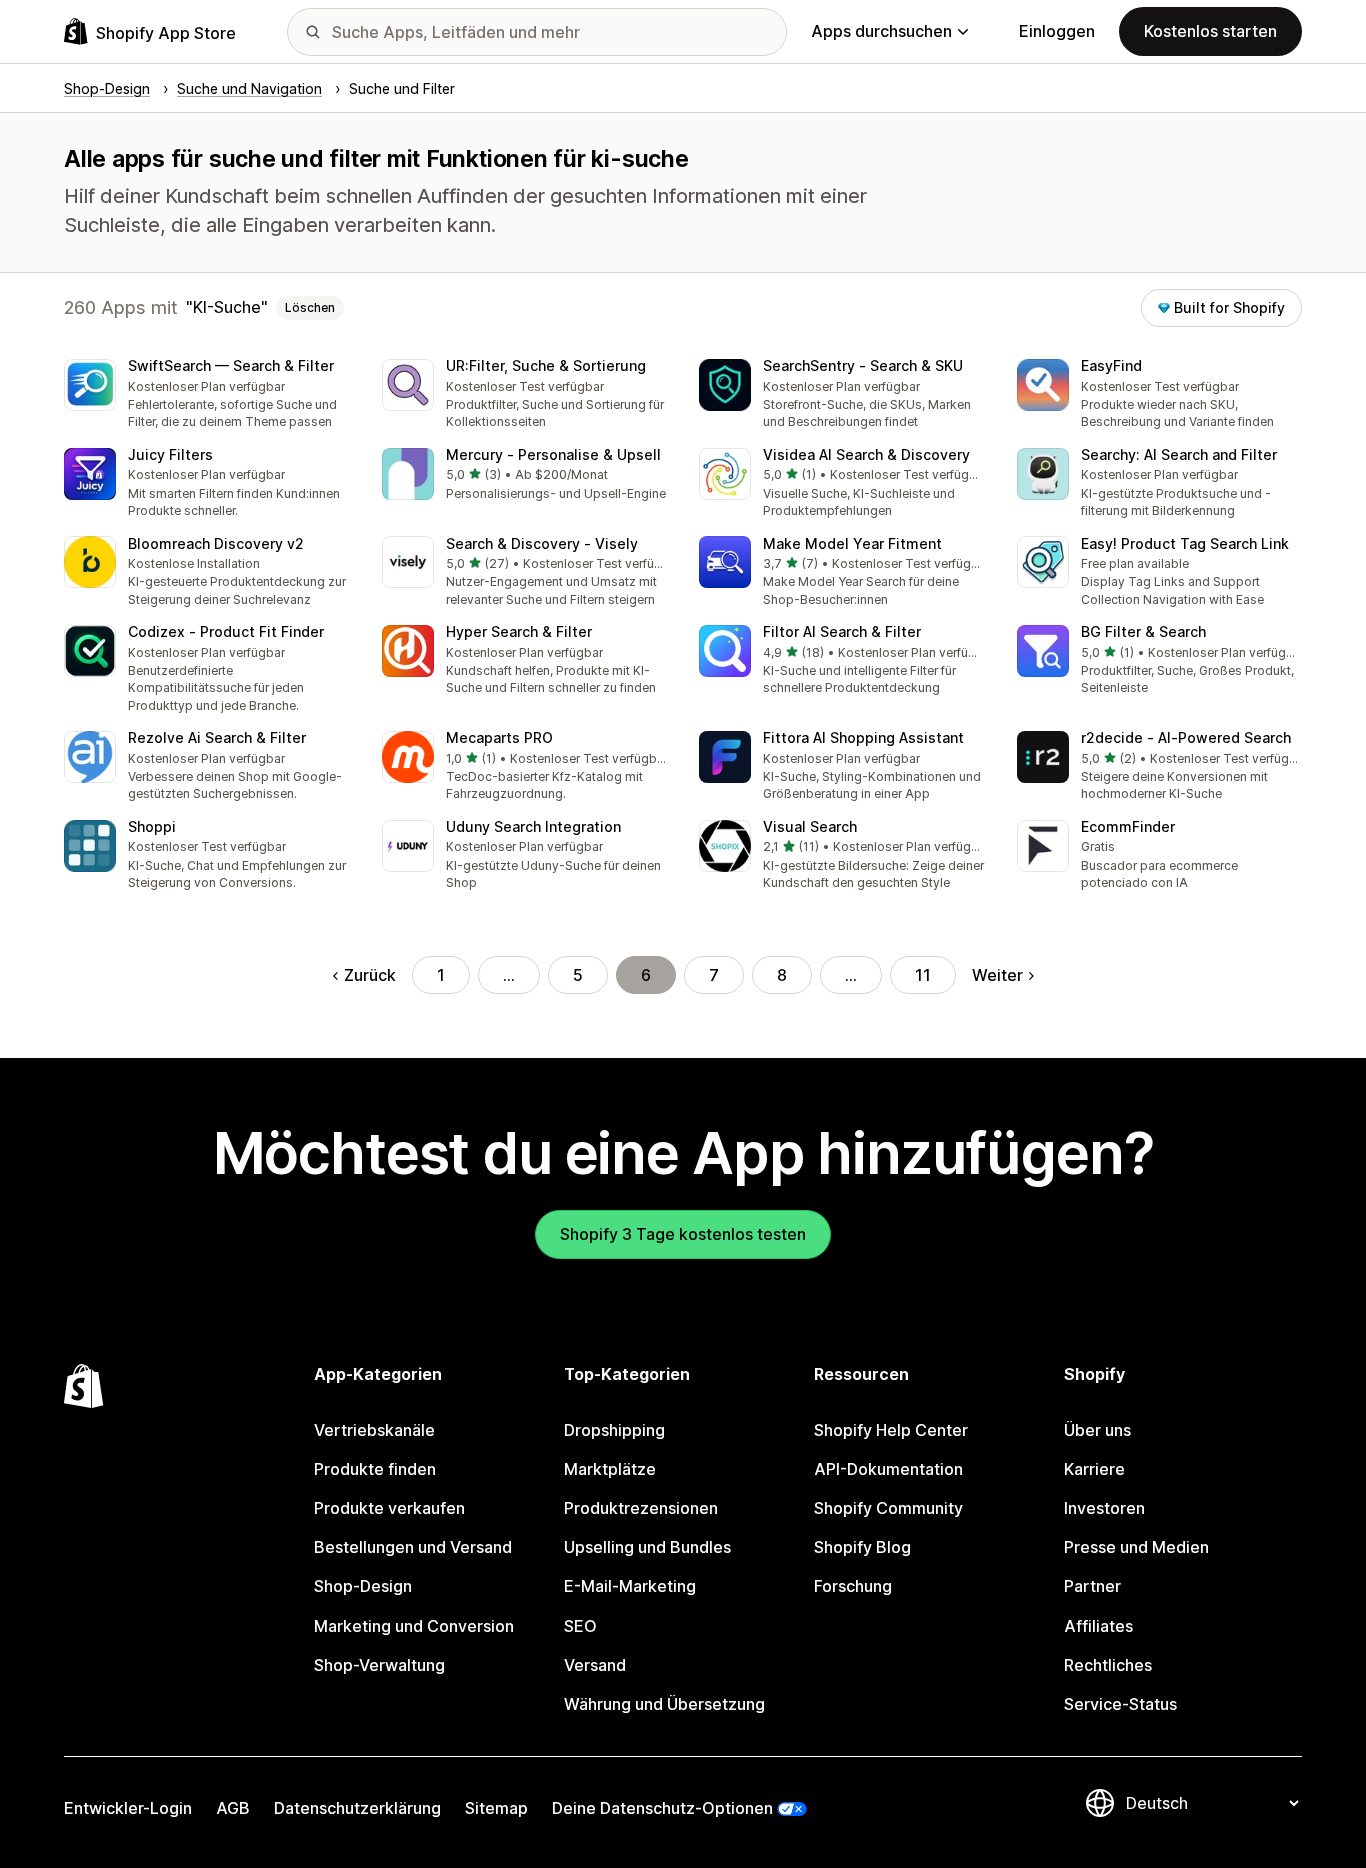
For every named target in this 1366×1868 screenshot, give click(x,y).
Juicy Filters (170, 454)
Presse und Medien (1136, 1547)
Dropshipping (614, 1430)
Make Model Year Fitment (852, 543)
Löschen (310, 307)
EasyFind (1111, 365)
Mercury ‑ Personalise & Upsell (553, 454)
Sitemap (496, 1808)
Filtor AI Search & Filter (842, 631)
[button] (207, 395)
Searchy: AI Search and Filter (1179, 454)
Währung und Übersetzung (664, 1704)
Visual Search (810, 826)
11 (923, 975)
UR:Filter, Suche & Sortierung (546, 365)
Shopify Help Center (891, 1430)
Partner (1092, 1586)
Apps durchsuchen (881, 31)
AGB (233, 1808)
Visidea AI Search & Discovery (866, 454)
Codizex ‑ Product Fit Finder (226, 631)
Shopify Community (888, 1508)
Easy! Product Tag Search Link (1185, 543)
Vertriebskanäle (374, 1430)
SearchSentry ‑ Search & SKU (863, 365)
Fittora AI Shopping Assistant (863, 737)
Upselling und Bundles (647, 1547)
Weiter (997, 975)
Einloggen (1057, 31)
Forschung (853, 1586)
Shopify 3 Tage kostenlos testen (683, 1234)
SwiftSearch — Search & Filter (231, 365)
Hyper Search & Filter (519, 631)
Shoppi (152, 826)
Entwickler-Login (128, 1808)
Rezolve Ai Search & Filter (217, 737)
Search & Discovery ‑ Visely (542, 543)
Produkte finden (375, 1469)
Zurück (370, 975)
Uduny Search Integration (533, 826)
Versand (595, 1665)
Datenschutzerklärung (357, 1808)
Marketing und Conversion (414, 1626)
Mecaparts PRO (499, 737)
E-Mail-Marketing (630, 1586)
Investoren (1104, 1508)
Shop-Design (363, 1586)
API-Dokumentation (888, 1469)
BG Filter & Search (1143, 631)
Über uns (1097, 1430)
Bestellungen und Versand (413, 1547)
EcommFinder (1128, 826)
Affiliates (1098, 1626)
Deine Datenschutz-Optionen (662, 1808)
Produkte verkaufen (389, 1508)
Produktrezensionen (641, 1508)
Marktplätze (610, 1469)
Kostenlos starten (1210, 31)
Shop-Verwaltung (379, 1665)
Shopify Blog (862, 1547)
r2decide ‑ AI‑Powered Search (1186, 737)
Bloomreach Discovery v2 (216, 543)
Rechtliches (1108, 1665)
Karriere (1094, 1469)
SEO (580, 1626)
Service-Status (1120, 1704)
